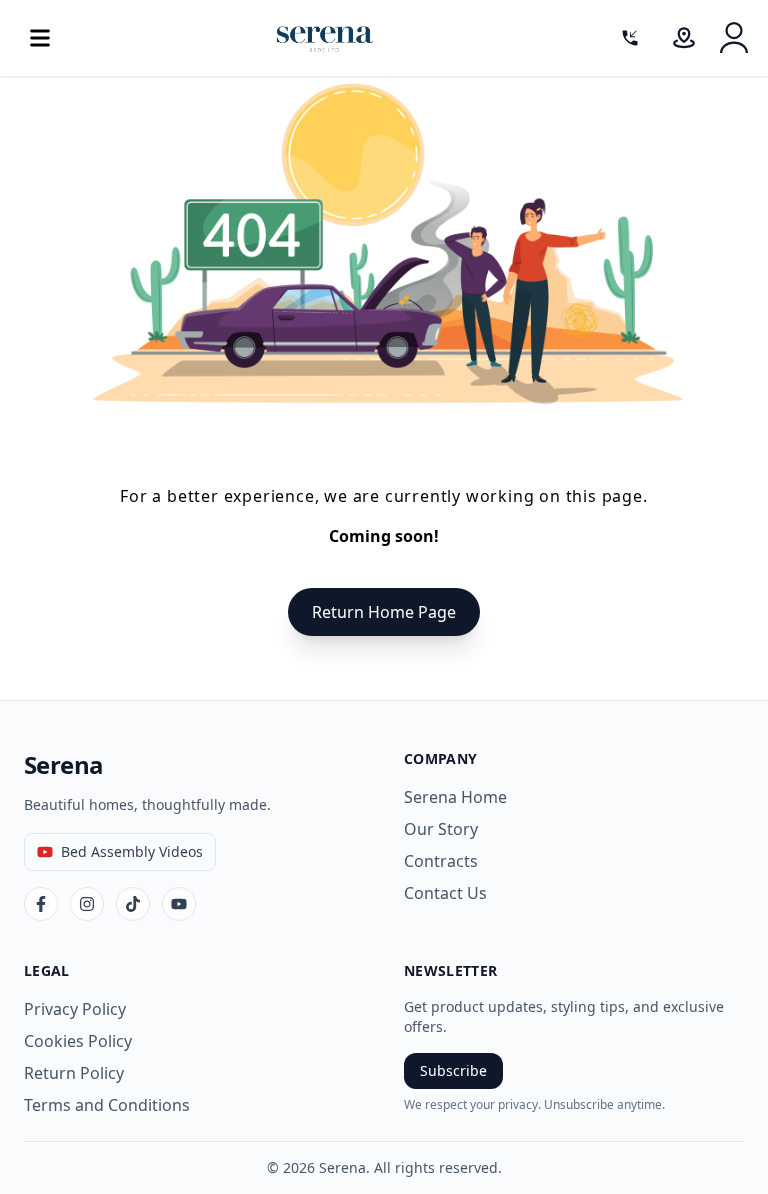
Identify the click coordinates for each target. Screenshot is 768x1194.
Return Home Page (384, 612)
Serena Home (455, 797)
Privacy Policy (75, 1009)
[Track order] (684, 38)
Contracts (441, 861)
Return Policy (74, 1073)
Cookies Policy (78, 1041)
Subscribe (453, 1070)
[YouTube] (179, 904)
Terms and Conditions (107, 1105)
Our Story (441, 829)
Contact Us (445, 893)
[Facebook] (41, 904)
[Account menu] (734, 38)
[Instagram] (87, 904)
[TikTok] (133, 904)
